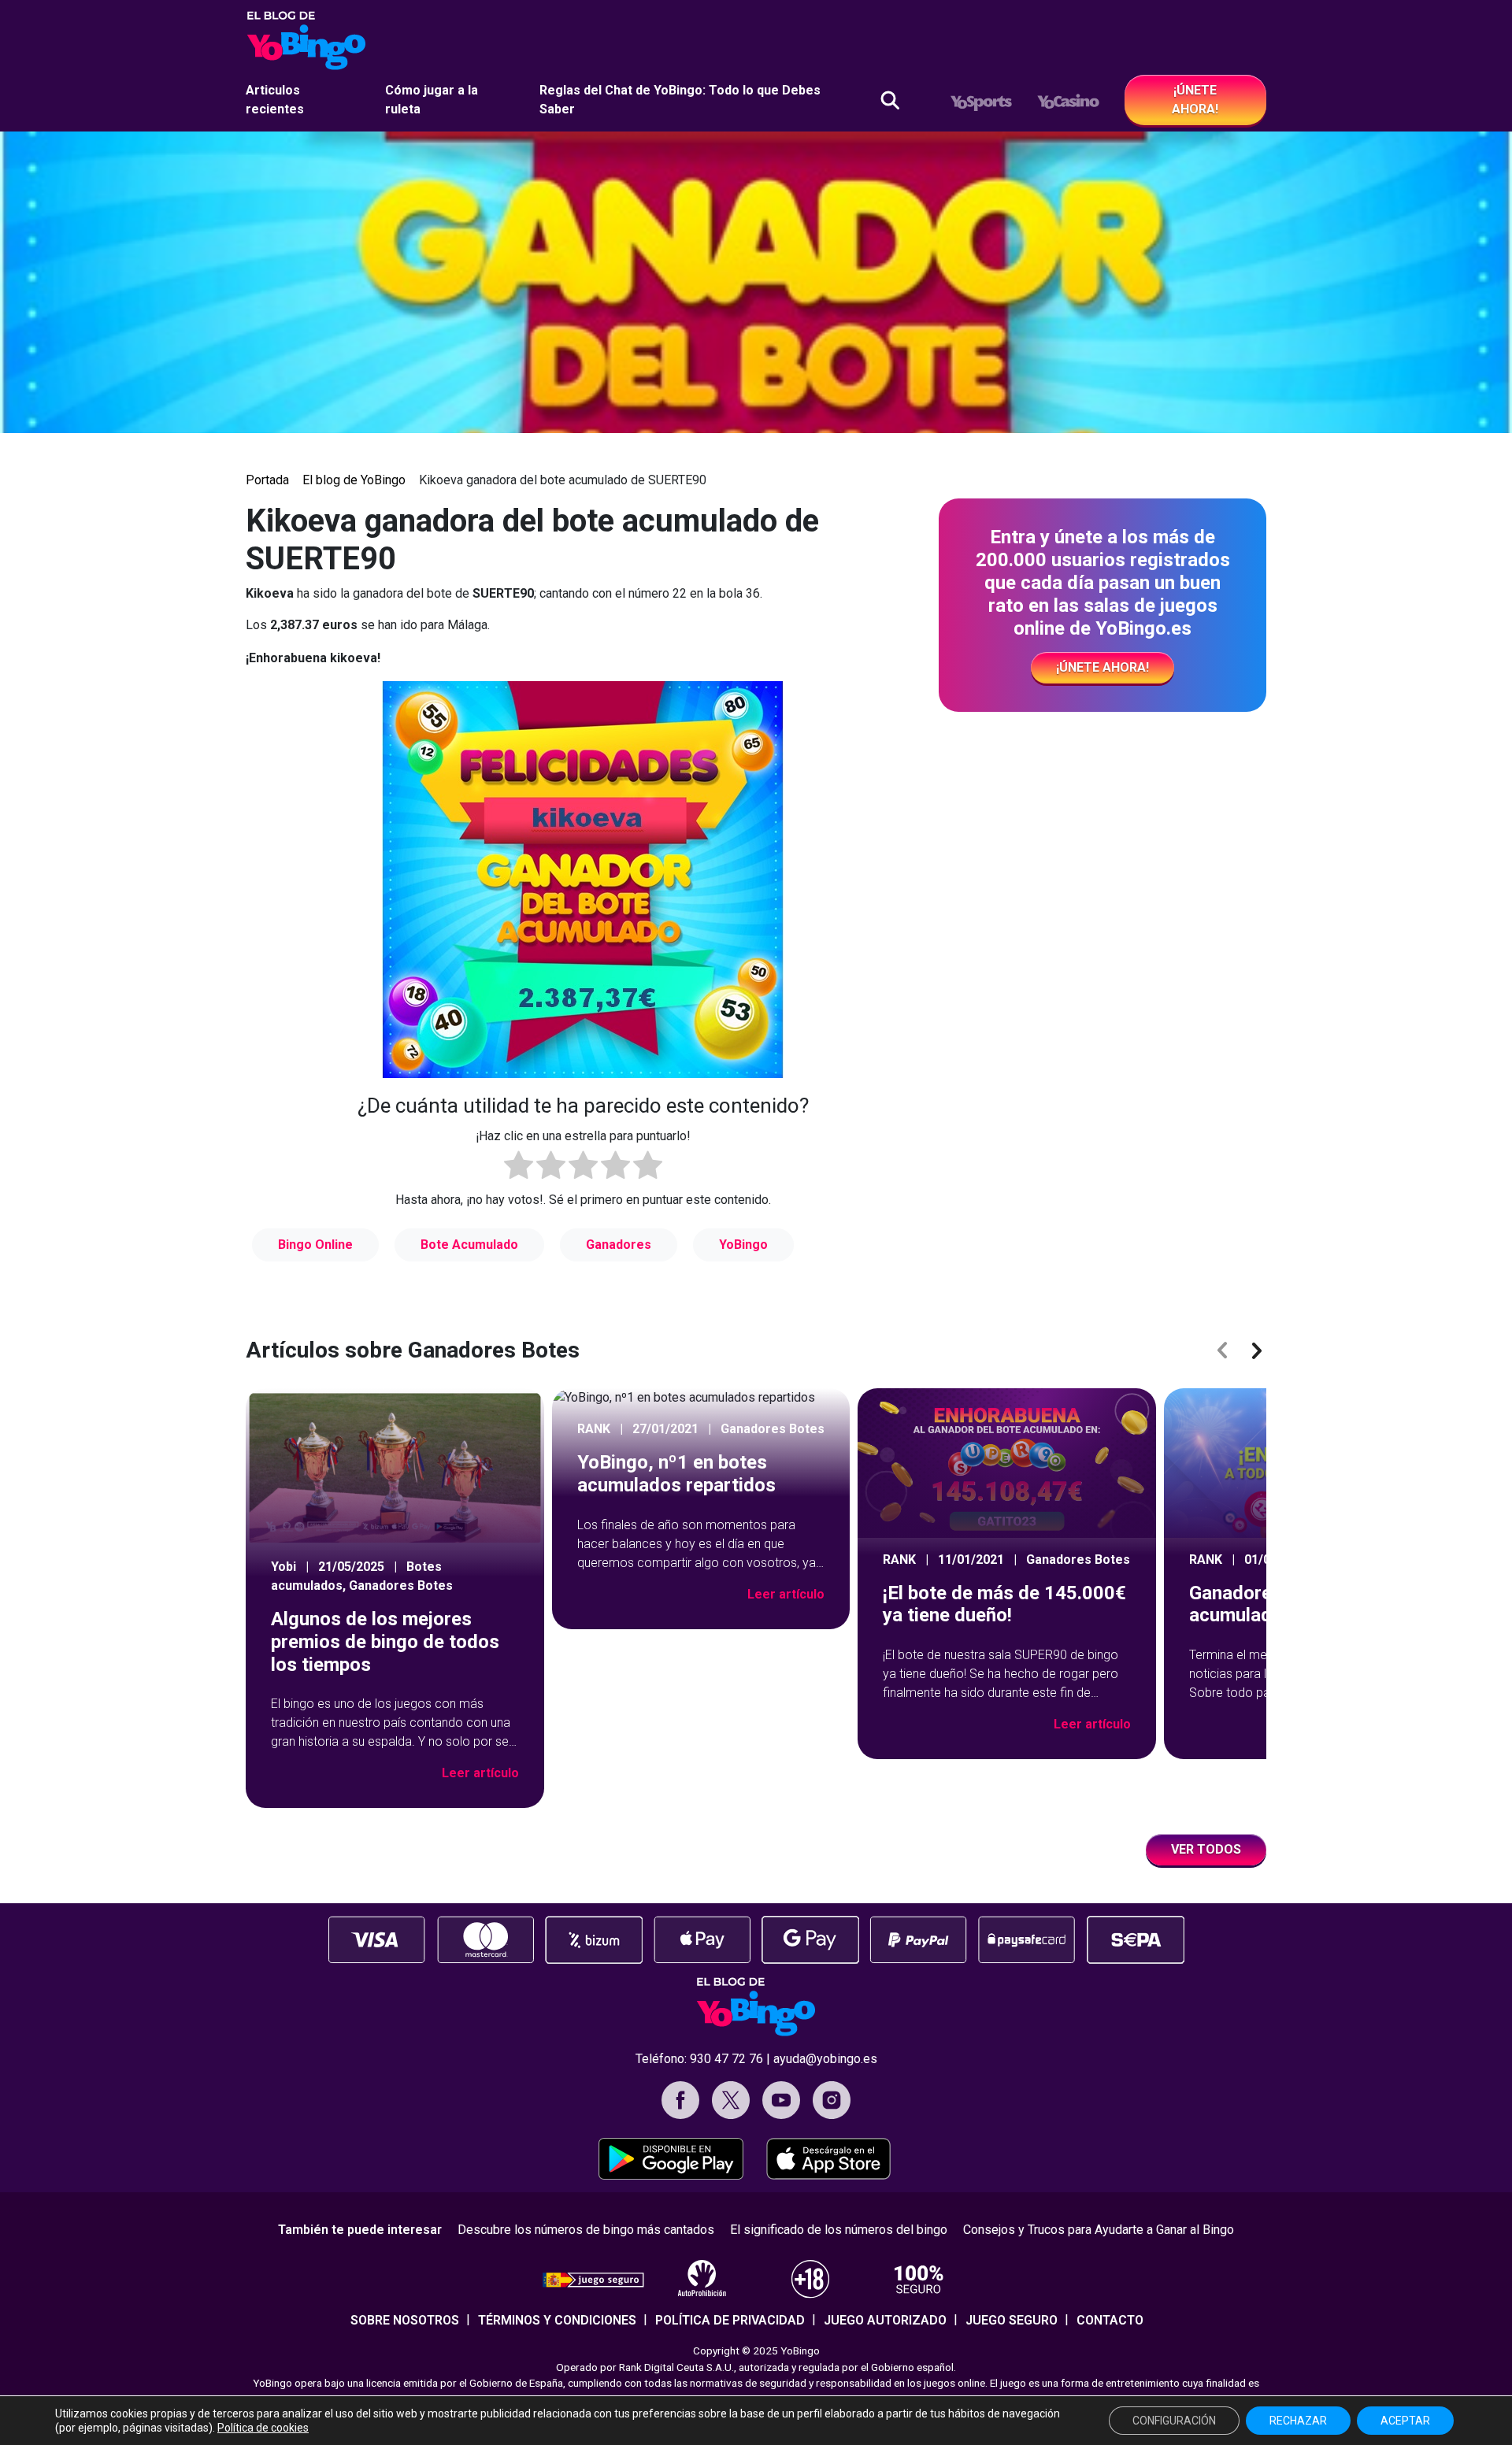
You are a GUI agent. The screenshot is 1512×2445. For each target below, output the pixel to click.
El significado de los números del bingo (839, 2230)
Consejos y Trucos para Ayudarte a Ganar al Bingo (1099, 2230)
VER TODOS (1206, 1849)
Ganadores (619, 1245)
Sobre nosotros (405, 2320)
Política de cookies (263, 2428)
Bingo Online (315, 1245)
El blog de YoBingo (354, 480)
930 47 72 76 (726, 2059)
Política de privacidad (730, 2320)
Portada (267, 480)
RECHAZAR (1298, 2421)
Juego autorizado (885, 2320)
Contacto (1110, 2320)
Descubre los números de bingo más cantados (586, 2230)
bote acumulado (469, 1245)
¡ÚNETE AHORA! (1195, 100)
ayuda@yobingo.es (825, 2059)
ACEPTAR (1405, 2421)
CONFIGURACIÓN (1174, 2421)
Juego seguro (1012, 2320)
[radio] (519, 1168)
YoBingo (743, 1245)
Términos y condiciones (557, 2320)
